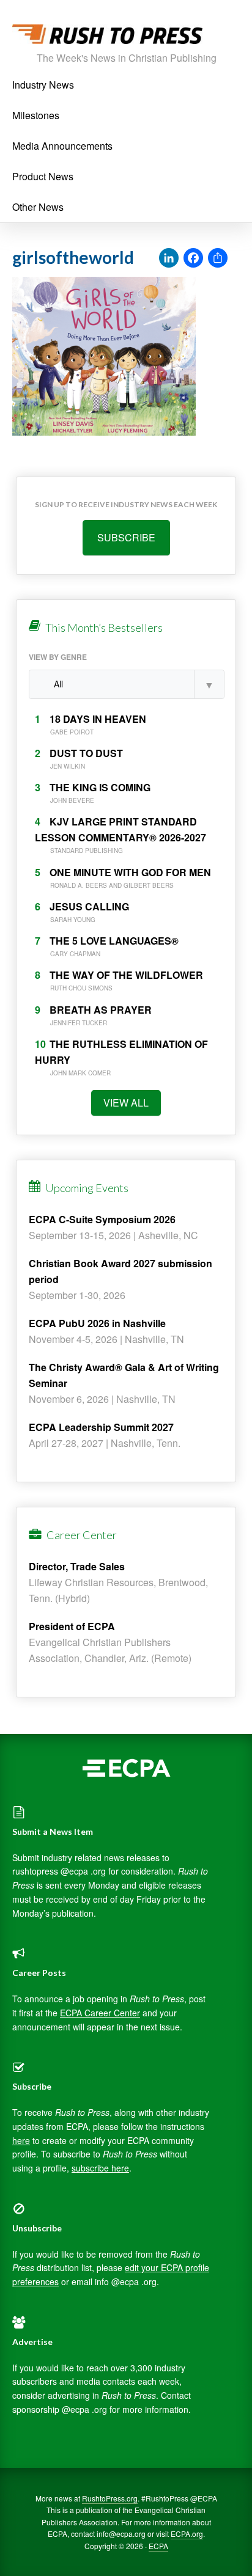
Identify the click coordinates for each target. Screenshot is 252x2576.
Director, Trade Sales (77, 1566)
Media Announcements (62, 146)
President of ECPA (72, 1626)
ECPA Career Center (100, 2013)
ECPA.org (187, 2534)
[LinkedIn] (169, 258)
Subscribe (126, 537)
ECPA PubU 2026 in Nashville (97, 1323)
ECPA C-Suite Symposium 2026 (102, 1219)
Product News (43, 176)
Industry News (43, 85)
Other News (38, 207)
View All (126, 1103)
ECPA (158, 2546)
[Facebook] (193, 258)
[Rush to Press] (107, 38)
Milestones (36, 115)
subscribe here (100, 2168)
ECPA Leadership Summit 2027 (101, 1427)
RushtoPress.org (110, 2498)
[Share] (218, 258)
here (21, 2140)
